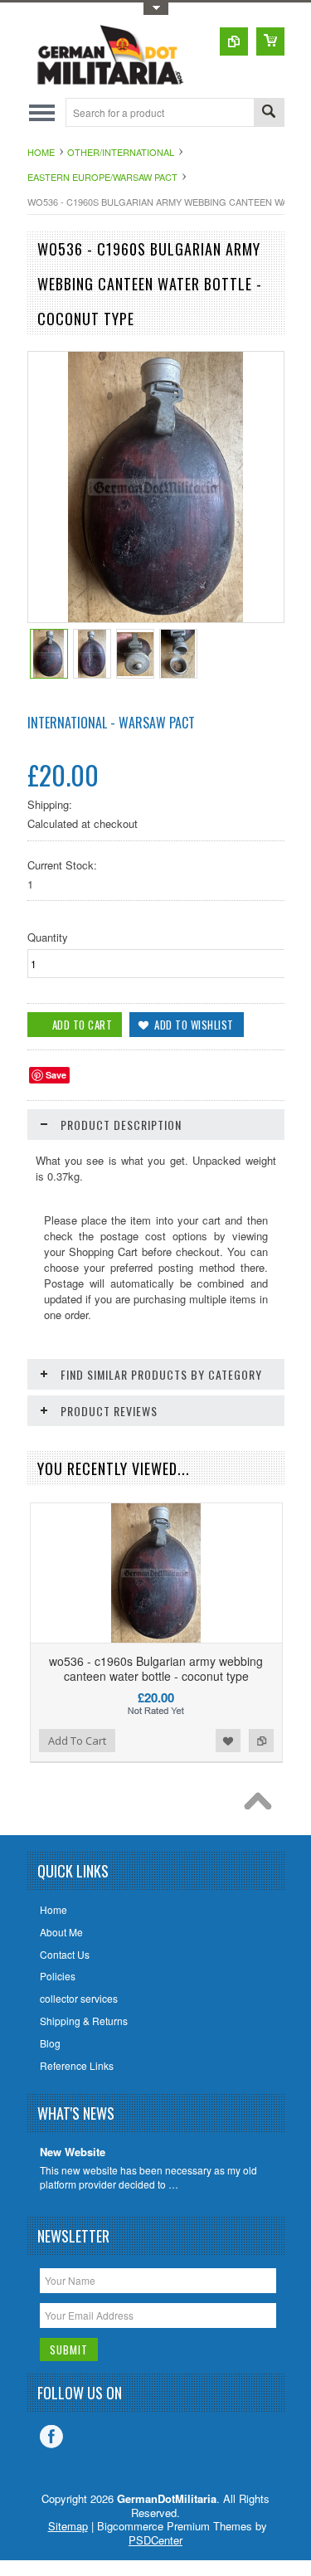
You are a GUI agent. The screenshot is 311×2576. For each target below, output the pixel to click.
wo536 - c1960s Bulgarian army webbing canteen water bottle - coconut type (156, 1668)
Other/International (121, 152)
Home (41, 152)
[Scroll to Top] (262, 1805)
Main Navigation (42, 112)
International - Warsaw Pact (111, 723)
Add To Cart (77, 1741)
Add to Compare (261, 1741)
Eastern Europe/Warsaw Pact (102, 177)
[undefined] (155, 618)
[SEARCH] (269, 113)
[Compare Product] (234, 41)
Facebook (51, 2437)
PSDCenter (155, 2540)
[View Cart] (270, 41)
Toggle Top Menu (156, 9)
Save (56, 1075)
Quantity (48, 937)
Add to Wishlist (228, 1741)
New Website (73, 2152)
